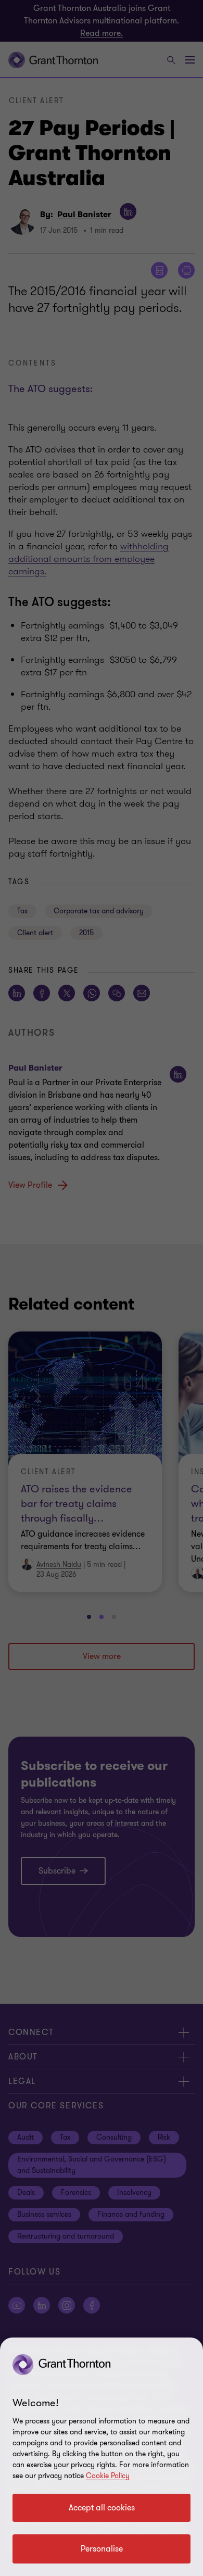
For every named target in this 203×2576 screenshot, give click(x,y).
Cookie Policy (108, 2476)
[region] (102, 2457)
